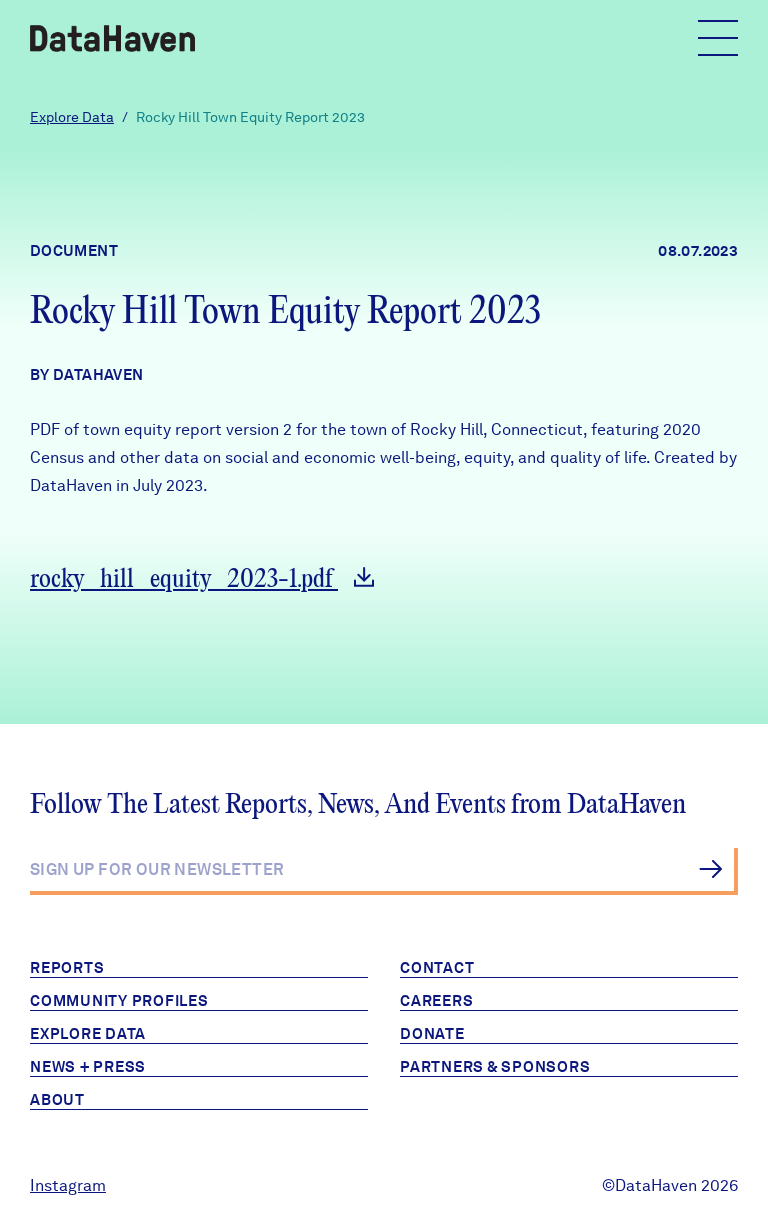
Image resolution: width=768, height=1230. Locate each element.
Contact (437, 968)
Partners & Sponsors (495, 1067)
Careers (436, 1001)
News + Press (88, 1067)
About (57, 1100)
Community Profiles (119, 1001)
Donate (432, 1034)
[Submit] (710, 869)
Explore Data (72, 117)
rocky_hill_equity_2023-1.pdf (184, 579)
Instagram (68, 1185)
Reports (67, 968)
